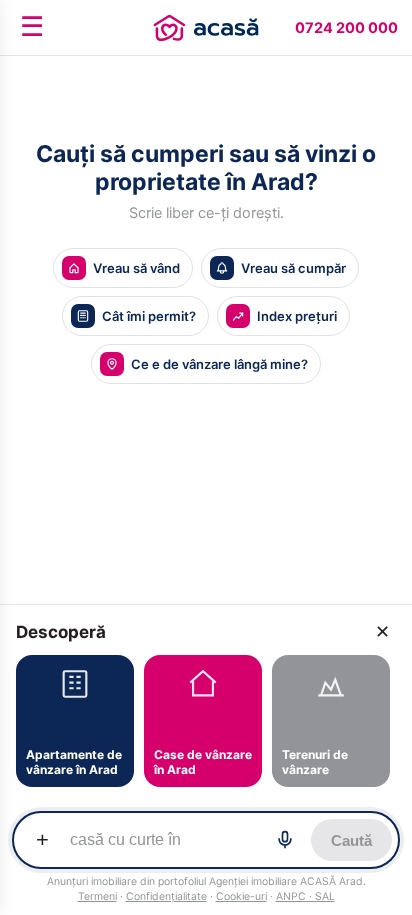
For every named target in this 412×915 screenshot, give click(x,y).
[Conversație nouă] (205, 28)
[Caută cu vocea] (285, 840)
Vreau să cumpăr (293, 268)
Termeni (97, 896)
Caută (351, 840)
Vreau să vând (136, 268)
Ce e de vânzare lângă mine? (219, 364)
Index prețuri (297, 316)
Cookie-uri (241, 896)
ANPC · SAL (305, 896)
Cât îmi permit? (149, 316)
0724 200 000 (346, 28)
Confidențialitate (166, 896)
